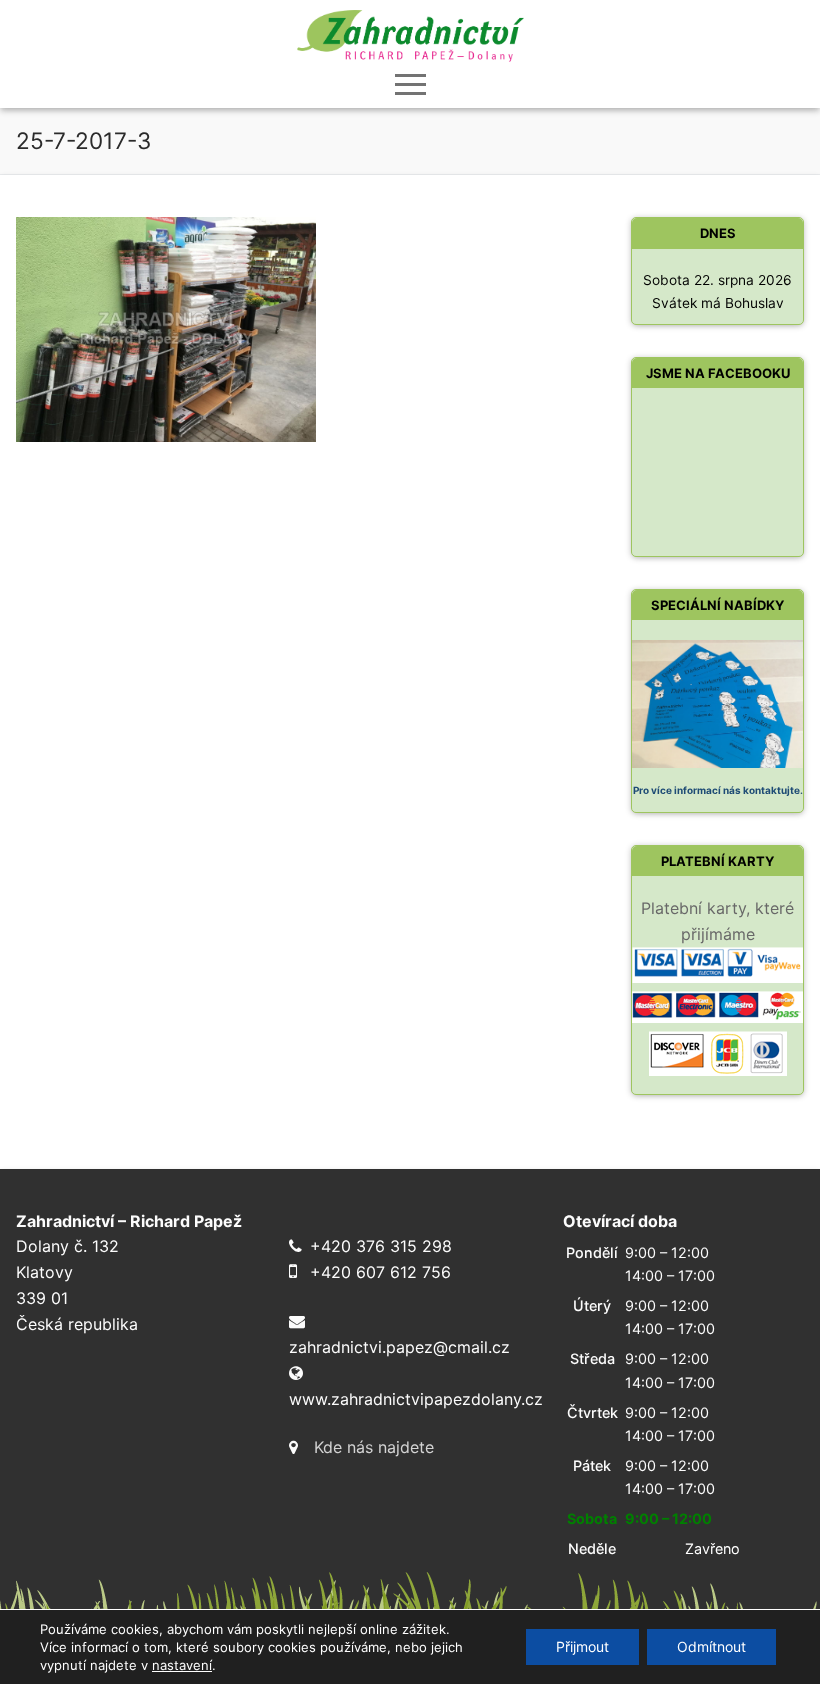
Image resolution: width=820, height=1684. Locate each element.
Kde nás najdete (374, 1447)
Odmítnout (711, 1646)
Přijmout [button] (582, 1646)
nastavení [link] (182, 1665)
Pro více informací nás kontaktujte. (718, 790)
